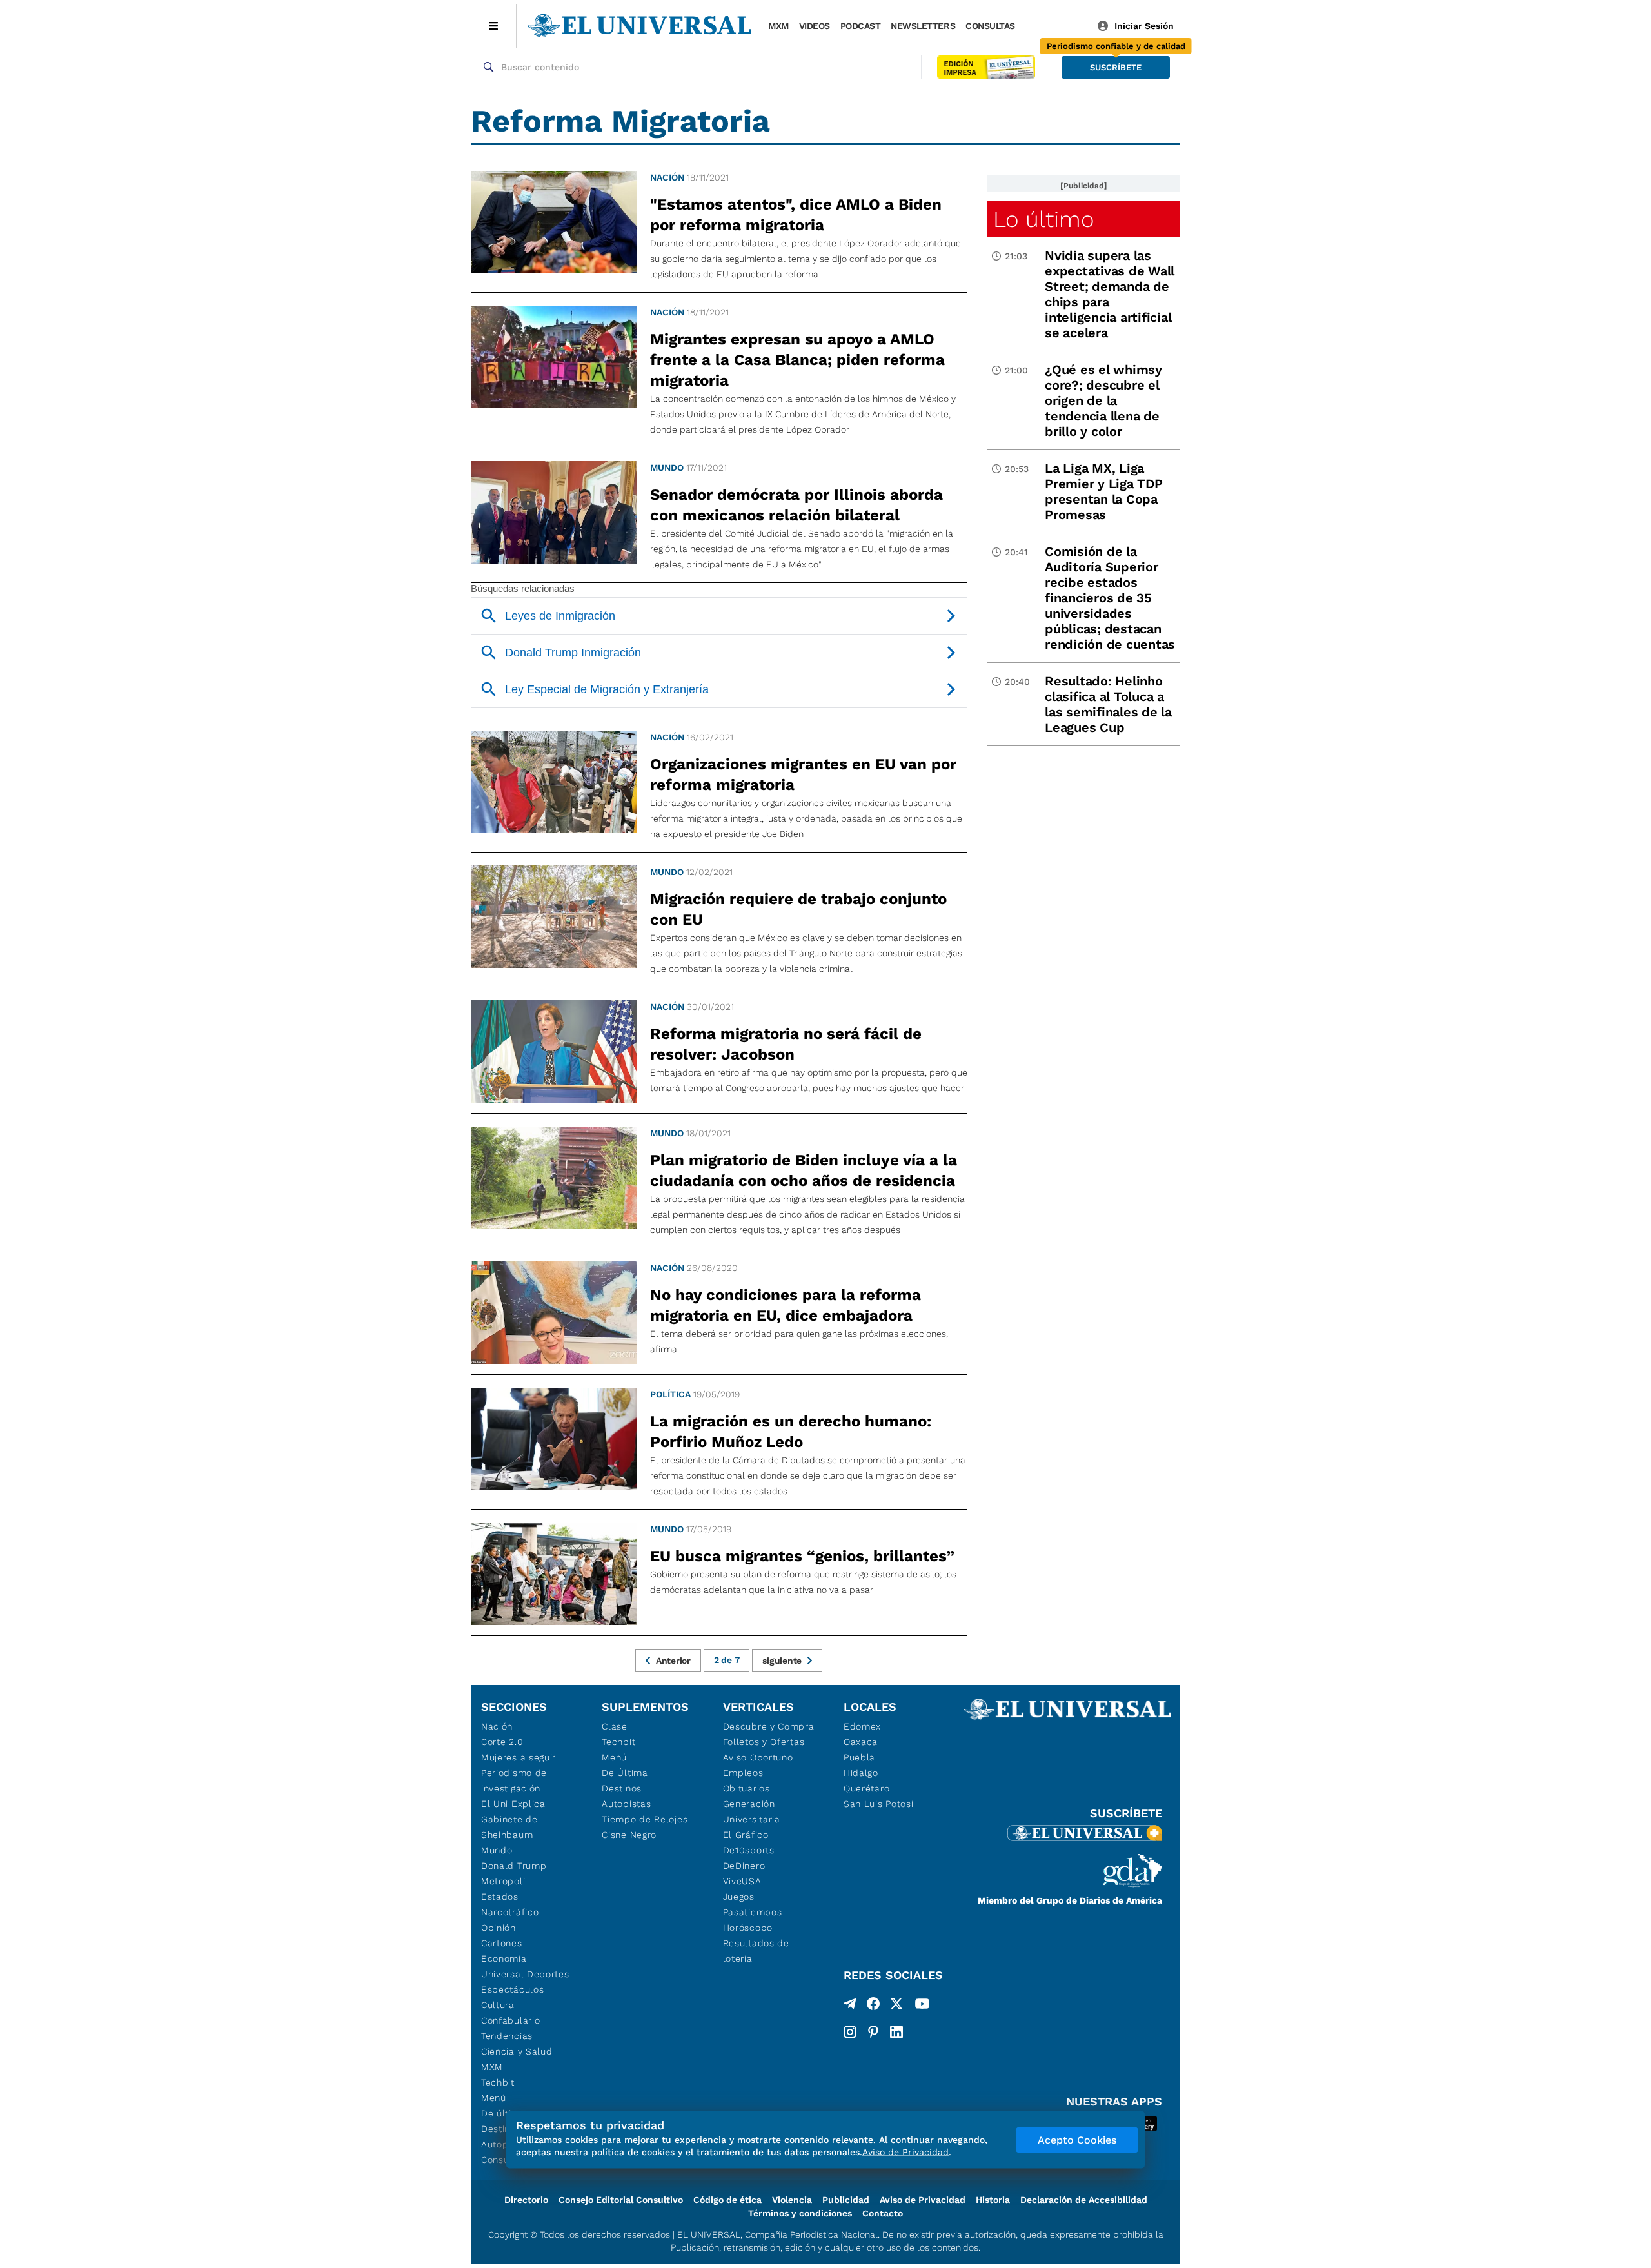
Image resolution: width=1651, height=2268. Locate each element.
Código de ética (727, 2200)
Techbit (498, 2082)
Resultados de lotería (756, 1951)
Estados (500, 1897)
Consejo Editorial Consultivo (621, 2200)
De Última (625, 1773)
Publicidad (846, 2200)
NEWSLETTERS (923, 26)
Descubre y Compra (769, 1726)
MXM (778, 26)
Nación (667, 177)
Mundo (667, 468)
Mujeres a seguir (519, 1757)
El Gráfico (746, 1835)
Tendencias (507, 2036)
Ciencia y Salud (517, 2051)
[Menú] (494, 26)
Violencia (792, 2200)
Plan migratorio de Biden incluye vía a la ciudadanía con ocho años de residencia (804, 1170)
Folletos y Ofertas (764, 1742)
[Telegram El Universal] (850, 2006)
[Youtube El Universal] (922, 2006)
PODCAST (861, 26)
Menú (494, 2098)
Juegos (739, 1897)
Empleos (743, 1773)
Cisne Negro (629, 1835)
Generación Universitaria (752, 1811)
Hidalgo (861, 1773)
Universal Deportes (525, 1974)
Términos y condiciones (800, 2213)
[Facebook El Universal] (873, 2006)
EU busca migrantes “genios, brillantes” (802, 1556)
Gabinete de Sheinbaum (509, 1827)
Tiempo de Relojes (645, 1819)
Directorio (526, 2200)
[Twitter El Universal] (896, 2006)
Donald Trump (514, 1866)
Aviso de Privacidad (923, 2200)
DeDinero (744, 1866)
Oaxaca (861, 1742)
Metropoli (503, 1881)
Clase (615, 1726)
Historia (993, 2200)
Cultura (498, 2005)
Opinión (499, 1928)
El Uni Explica (513, 1804)
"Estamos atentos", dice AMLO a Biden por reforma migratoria (796, 215)
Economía (504, 1958)
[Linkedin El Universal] (896, 2032)
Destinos (622, 1788)
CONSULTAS (990, 26)
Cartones (502, 1943)
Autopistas (626, 1804)
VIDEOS (815, 26)
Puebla (859, 1757)
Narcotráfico (510, 1912)
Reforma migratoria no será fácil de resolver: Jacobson (786, 1044)
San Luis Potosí (879, 1804)
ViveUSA (742, 1881)
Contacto (883, 2213)
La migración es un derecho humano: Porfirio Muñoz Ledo (791, 1432)
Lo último (1043, 219)
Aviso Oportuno (758, 1757)
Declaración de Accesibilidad (1084, 2200)
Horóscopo (748, 1928)
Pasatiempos (753, 1912)
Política (670, 1394)
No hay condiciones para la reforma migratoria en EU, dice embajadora (786, 1305)
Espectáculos (512, 1989)
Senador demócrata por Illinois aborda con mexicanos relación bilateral (796, 505)
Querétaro (866, 1788)
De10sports (749, 1850)
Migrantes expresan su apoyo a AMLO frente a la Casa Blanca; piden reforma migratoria (797, 360)
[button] (1116, 67)
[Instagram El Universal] (850, 2032)
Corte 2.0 (502, 1742)
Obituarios (746, 1788)
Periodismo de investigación (514, 1780)
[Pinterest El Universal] (873, 2032)
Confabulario (510, 2020)
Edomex (862, 1726)
